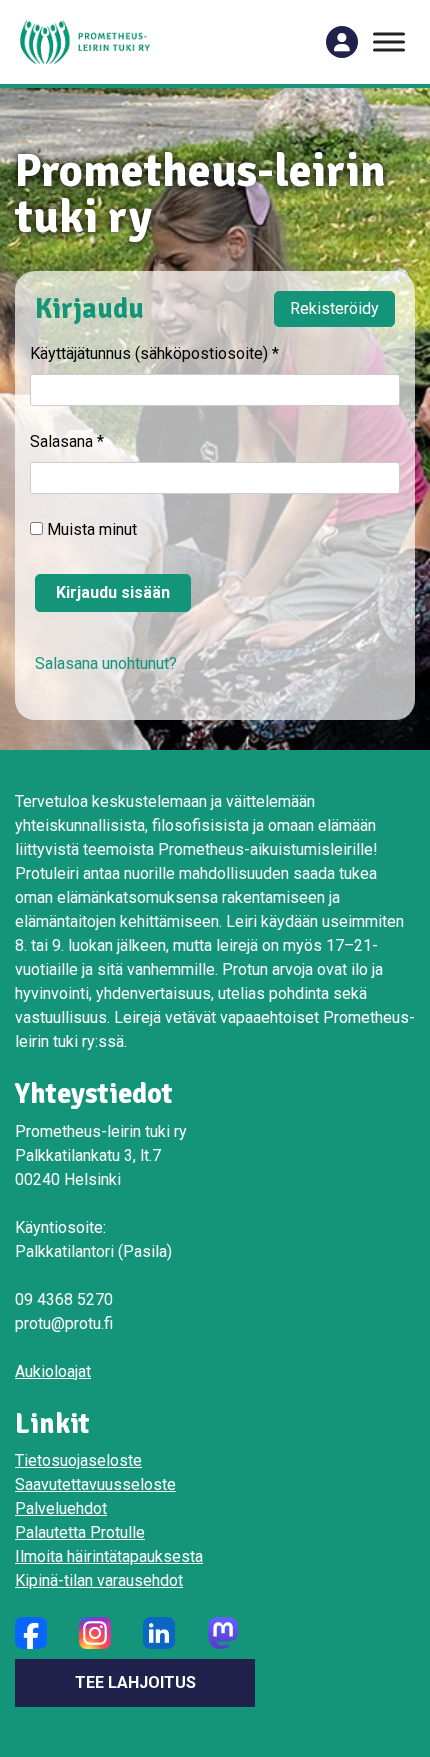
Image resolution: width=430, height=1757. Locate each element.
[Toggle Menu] (389, 41)
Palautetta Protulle (80, 1532)
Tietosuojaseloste (78, 1460)
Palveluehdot (61, 1508)
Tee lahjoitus (135, 1682)
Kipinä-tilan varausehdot (99, 1580)
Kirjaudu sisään (113, 592)
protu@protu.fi (64, 1323)
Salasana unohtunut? (106, 663)
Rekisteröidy (334, 308)
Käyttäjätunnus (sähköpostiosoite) (154, 353)
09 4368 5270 (64, 1299)
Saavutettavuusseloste (95, 1484)
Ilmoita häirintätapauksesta (109, 1556)
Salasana (67, 441)
